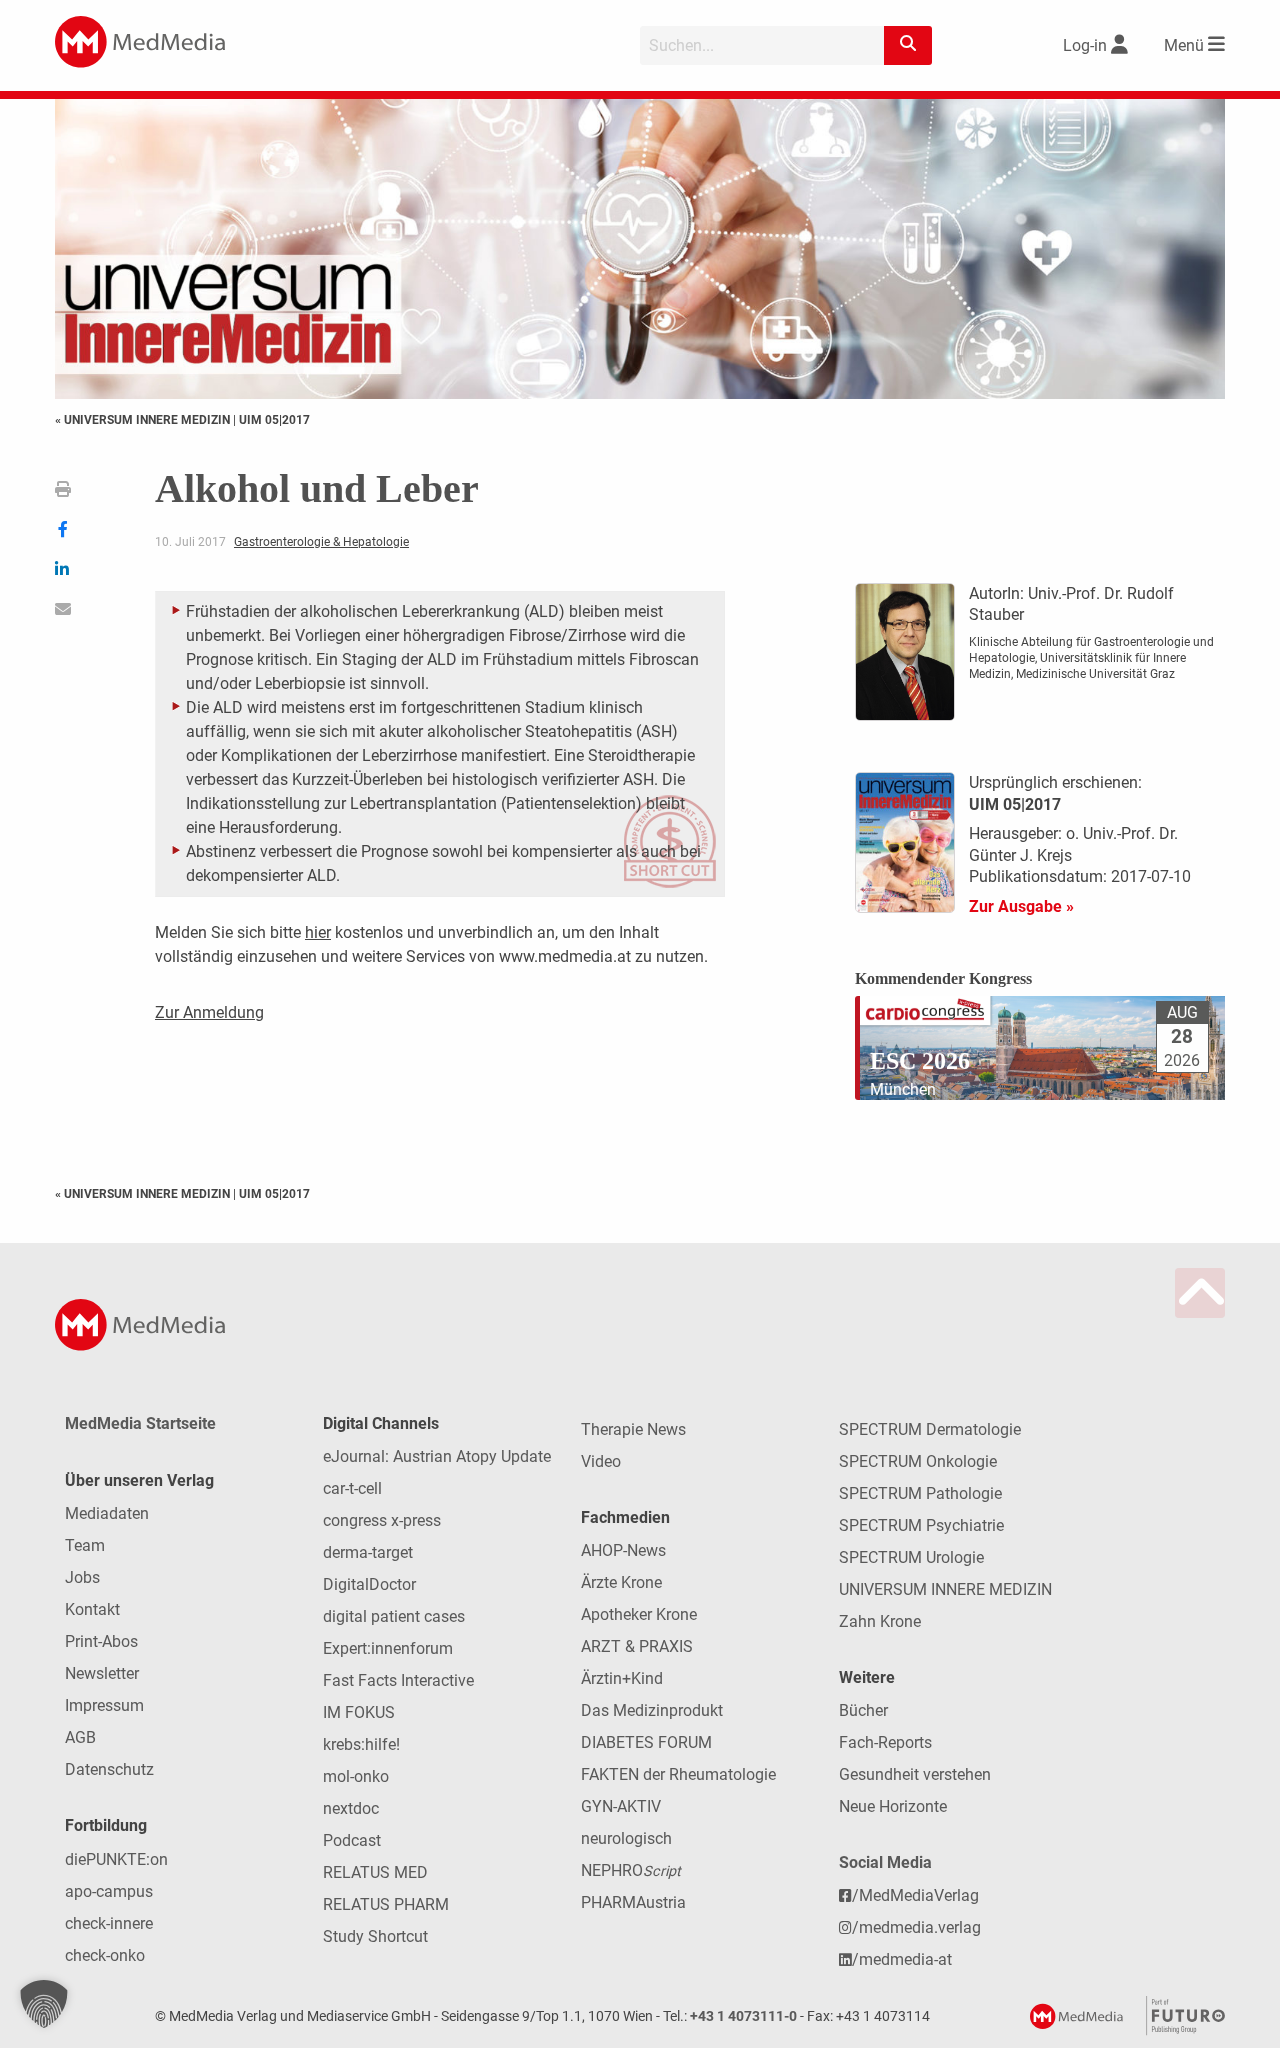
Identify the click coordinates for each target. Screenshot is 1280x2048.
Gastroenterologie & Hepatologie (321, 542)
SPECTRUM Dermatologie (930, 1429)
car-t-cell (352, 1488)
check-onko (105, 1955)
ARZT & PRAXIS (637, 1646)
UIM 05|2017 (274, 420)
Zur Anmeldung (209, 1012)
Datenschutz (109, 1769)
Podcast (352, 1840)
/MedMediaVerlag (915, 1895)
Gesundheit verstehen (915, 1774)
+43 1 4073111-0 (743, 2016)
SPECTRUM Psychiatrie (921, 1525)
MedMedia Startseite (140, 1423)
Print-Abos (101, 1641)
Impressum (104, 1705)
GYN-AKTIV (621, 1806)
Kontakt (92, 1609)
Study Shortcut (375, 1936)
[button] (44, 2004)
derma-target (368, 1552)
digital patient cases (394, 1616)
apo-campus (109, 1891)
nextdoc (351, 1808)
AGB (80, 1737)
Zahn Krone (880, 1621)
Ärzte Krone (621, 1582)
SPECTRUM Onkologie (918, 1461)
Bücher (863, 1710)
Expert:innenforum (388, 1648)
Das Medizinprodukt (652, 1710)
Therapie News (633, 1429)
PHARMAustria (633, 1902)
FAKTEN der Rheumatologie (678, 1774)
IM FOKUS (359, 1712)
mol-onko (356, 1776)
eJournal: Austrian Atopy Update (437, 1456)
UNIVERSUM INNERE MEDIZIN (945, 1589)
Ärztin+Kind (622, 1678)
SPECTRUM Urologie (911, 1557)
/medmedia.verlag (916, 1927)
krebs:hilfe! (361, 1744)
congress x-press (382, 1520)
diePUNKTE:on (116, 1859)
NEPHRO (631, 1870)
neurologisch (626, 1838)
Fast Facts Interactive (398, 1680)
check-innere (109, 1923)
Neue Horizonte (893, 1806)
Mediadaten (107, 1513)
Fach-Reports (885, 1742)
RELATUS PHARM (386, 1904)
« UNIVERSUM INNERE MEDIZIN (144, 420)
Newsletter (102, 1673)
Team (85, 1545)
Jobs (82, 1577)
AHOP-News (623, 1550)
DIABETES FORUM (646, 1742)
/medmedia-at (902, 1959)
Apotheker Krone (639, 1614)
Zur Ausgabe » (1021, 906)
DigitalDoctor (369, 1584)
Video (601, 1461)
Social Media (885, 1862)
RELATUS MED (375, 1872)
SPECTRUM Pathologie (920, 1493)
